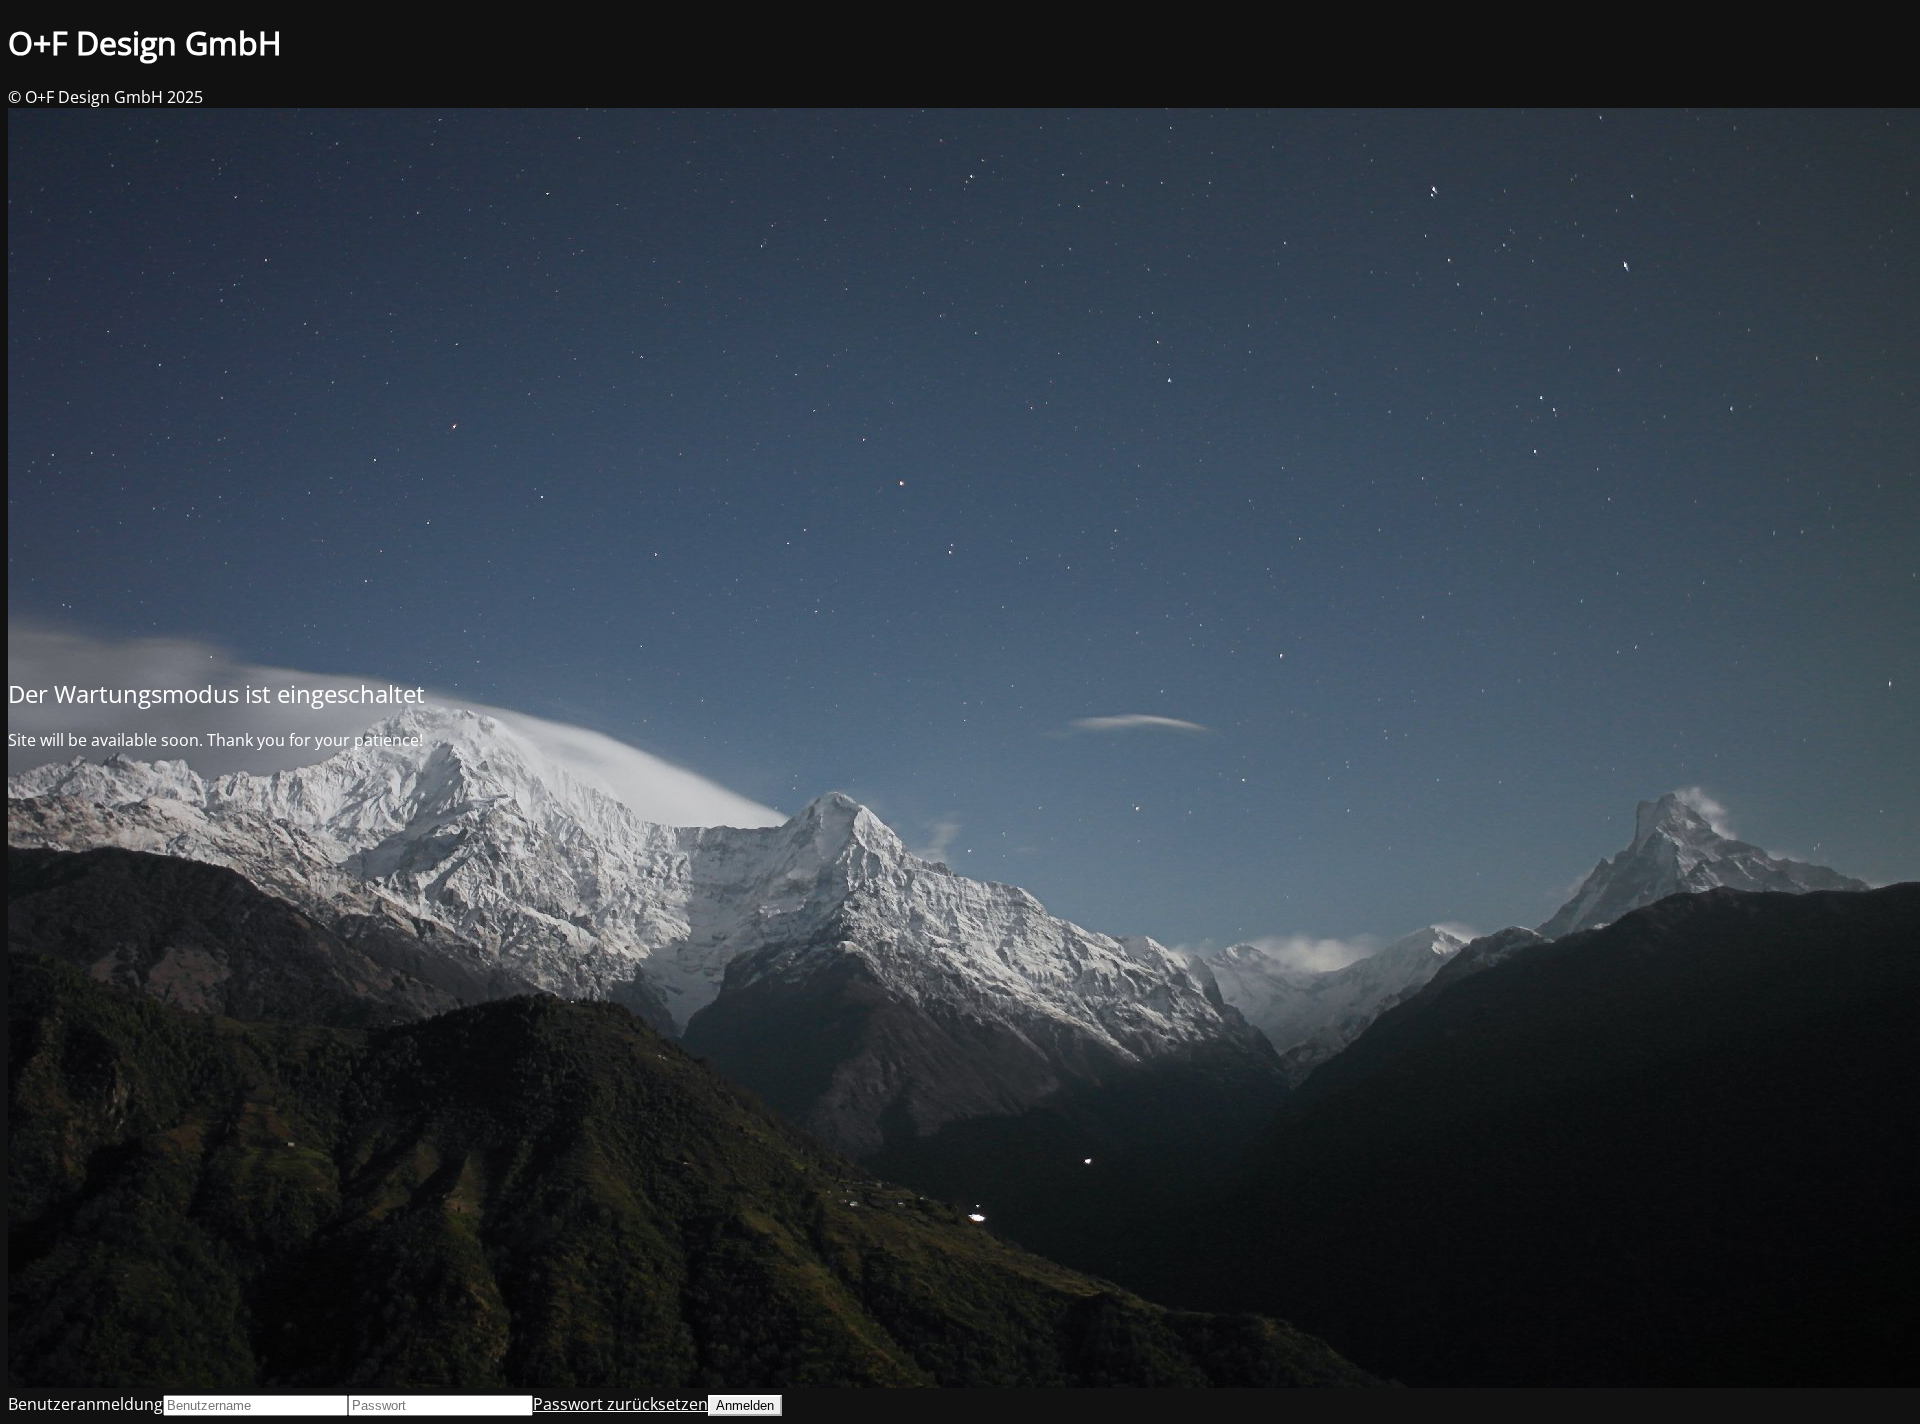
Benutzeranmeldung (85, 1404)
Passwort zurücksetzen (620, 1404)
